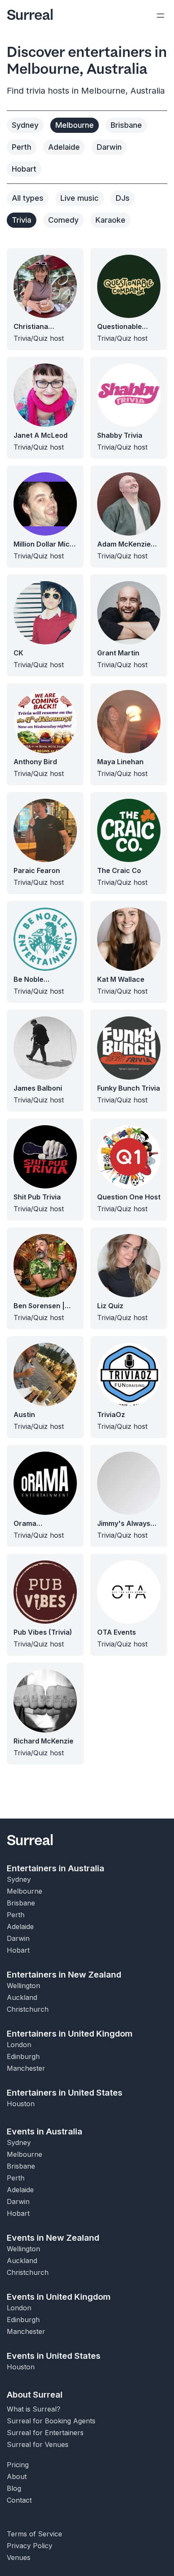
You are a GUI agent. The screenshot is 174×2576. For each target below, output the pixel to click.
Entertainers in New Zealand (64, 1975)
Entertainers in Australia (56, 1868)
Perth (22, 147)
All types (28, 198)
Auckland (22, 1997)
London (19, 2045)
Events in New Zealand (53, 2238)
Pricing (18, 2465)
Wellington (23, 1986)
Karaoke (110, 220)
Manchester (26, 2068)
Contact (19, 2500)
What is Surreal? (34, 2409)
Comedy (63, 220)
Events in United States (54, 2356)
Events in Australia (45, 2131)
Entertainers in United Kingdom (70, 2034)
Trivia (22, 220)
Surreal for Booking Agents (51, 2421)
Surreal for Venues (38, 2444)
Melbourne (75, 125)
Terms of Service (34, 2534)
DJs (123, 198)
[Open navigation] (160, 15)
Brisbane (126, 125)
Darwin (109, 147)
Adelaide (64, 147)
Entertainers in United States (65, 2093)
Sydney (25, 125)
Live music (80, 198)
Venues (19, 2557)
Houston (21, 2104)
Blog (14, 2488)
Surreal (30, 15)
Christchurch (28, 2009)
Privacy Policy (30, 2546)
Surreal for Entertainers (45, 2433)
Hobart (24, 169)
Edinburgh (23, 2056)
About (17, 2476)
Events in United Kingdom (59, 2297)
